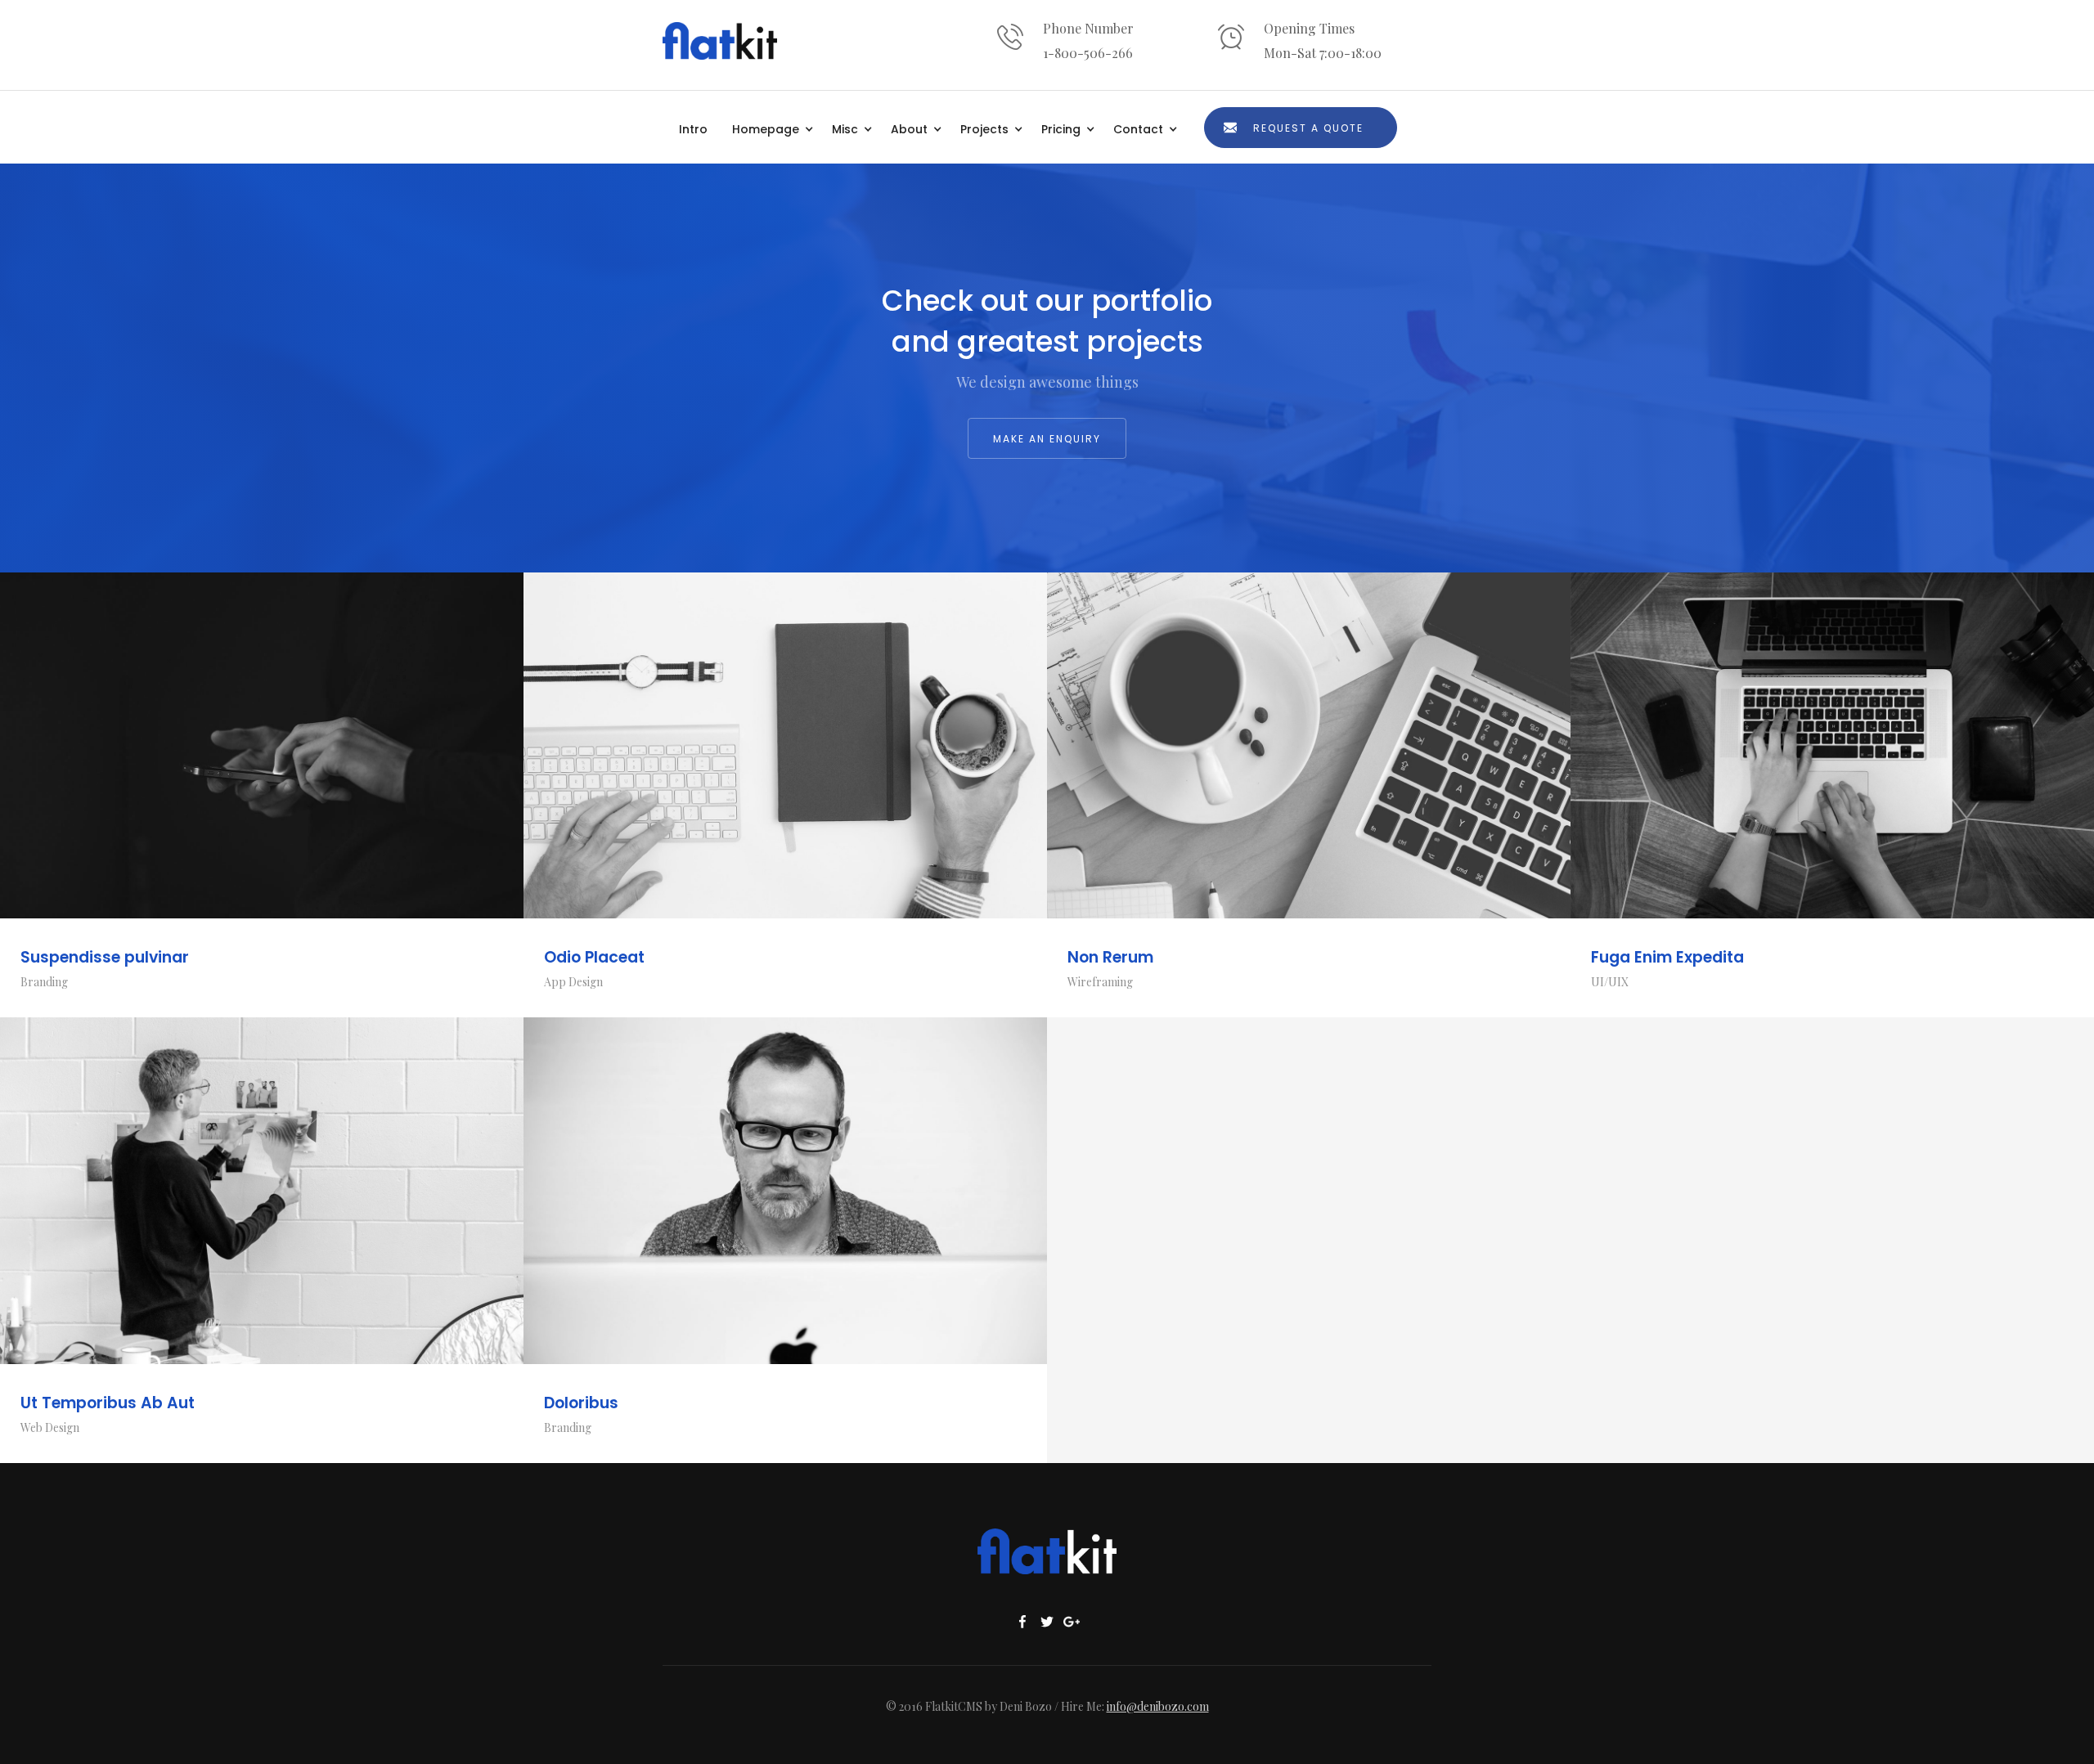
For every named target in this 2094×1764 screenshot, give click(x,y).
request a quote (1308, 128)
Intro (693, 129)
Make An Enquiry (1047, 439)
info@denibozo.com (1158, 1706)
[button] (774, 127)
